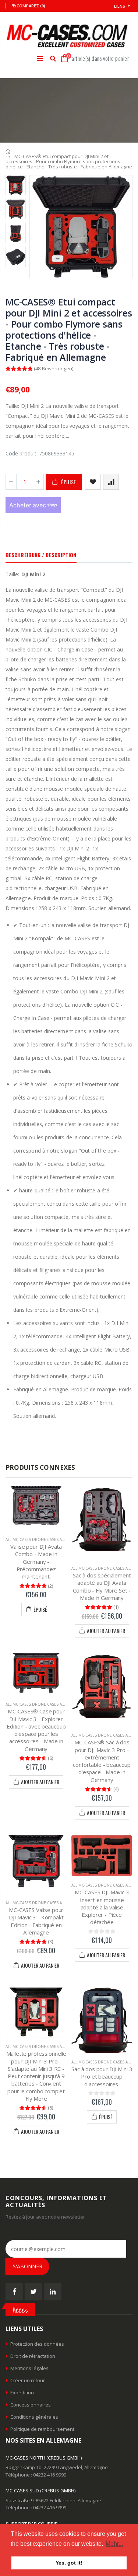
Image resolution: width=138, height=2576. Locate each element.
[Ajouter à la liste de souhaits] (93, 482)
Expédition (22, 2393)
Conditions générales (34, 2417)
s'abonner (28, 2266)
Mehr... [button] (114, 2544)
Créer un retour (28, 2380)
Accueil (8, 151)
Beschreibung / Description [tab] (41, 555)
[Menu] (40, 58)
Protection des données (37, 2344)
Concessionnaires (31, 2405)
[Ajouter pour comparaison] (111, 482)
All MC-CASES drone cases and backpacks (47, 1539)
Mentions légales (29, 2368)
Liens (120, 6)
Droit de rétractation (33, 2356)
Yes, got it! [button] (69, 2563)
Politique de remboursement (42, 2429)
